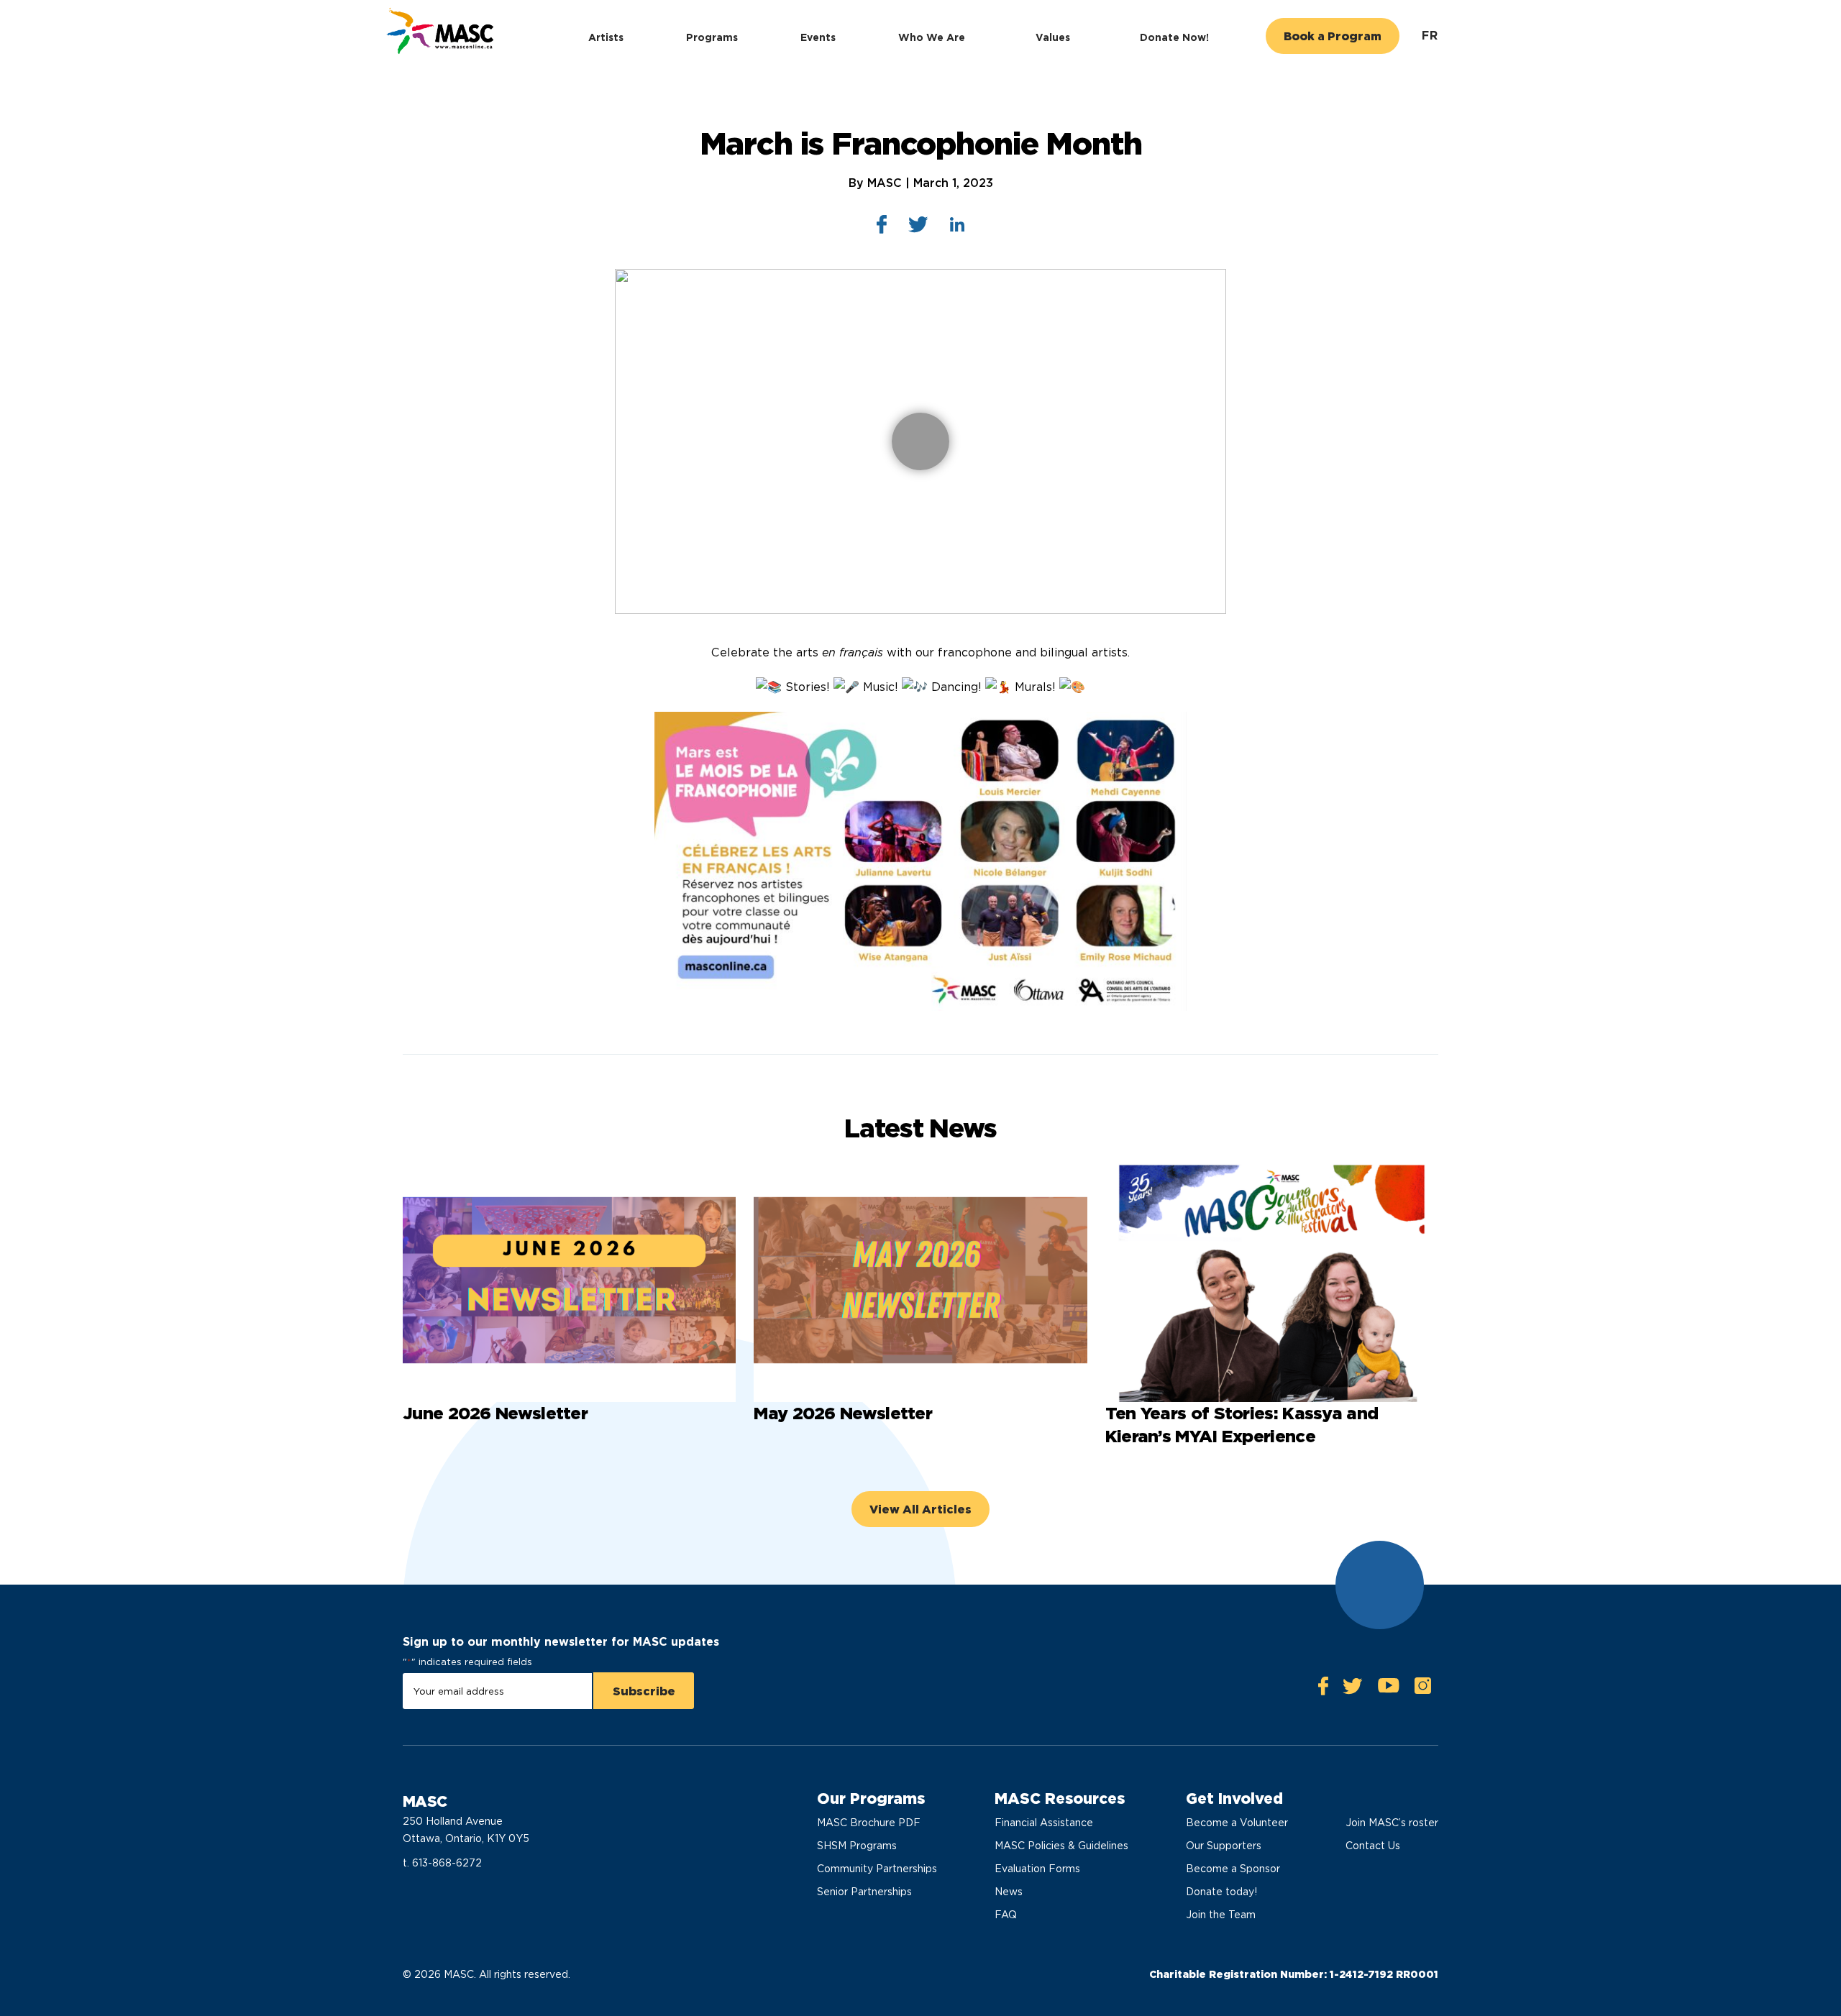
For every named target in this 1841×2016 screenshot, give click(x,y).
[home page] (438, 33)
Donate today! (1221, 1892)
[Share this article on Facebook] (882, 228)
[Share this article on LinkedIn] (958, 228)
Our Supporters (1224, 1846)
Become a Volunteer (1237, 1823)
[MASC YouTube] (1388, 1689)
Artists (606, 37)
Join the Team (1221, 1915)
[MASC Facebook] (1323, 1689)
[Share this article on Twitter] (918, 228)
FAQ (1006, 1915)
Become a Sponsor (1233, 1869)
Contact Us (1373, 1846)
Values (1053, 37)
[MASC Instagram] (1422, 1689)
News (1009, 1892)
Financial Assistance (1044, 1823)
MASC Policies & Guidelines (1061, 1846)
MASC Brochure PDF (869, 1823)
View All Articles (920, 1509)
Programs (712, 37)
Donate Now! (1174, 37)
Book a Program (1333, 36)
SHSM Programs (857, 1846)
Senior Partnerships (864, 1892)
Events (818, 37)
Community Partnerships (877, 1869)
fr (1430, 36)
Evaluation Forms (1037, 1869)
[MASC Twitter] (1353, 1690)
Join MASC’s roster (1392, 1823)
